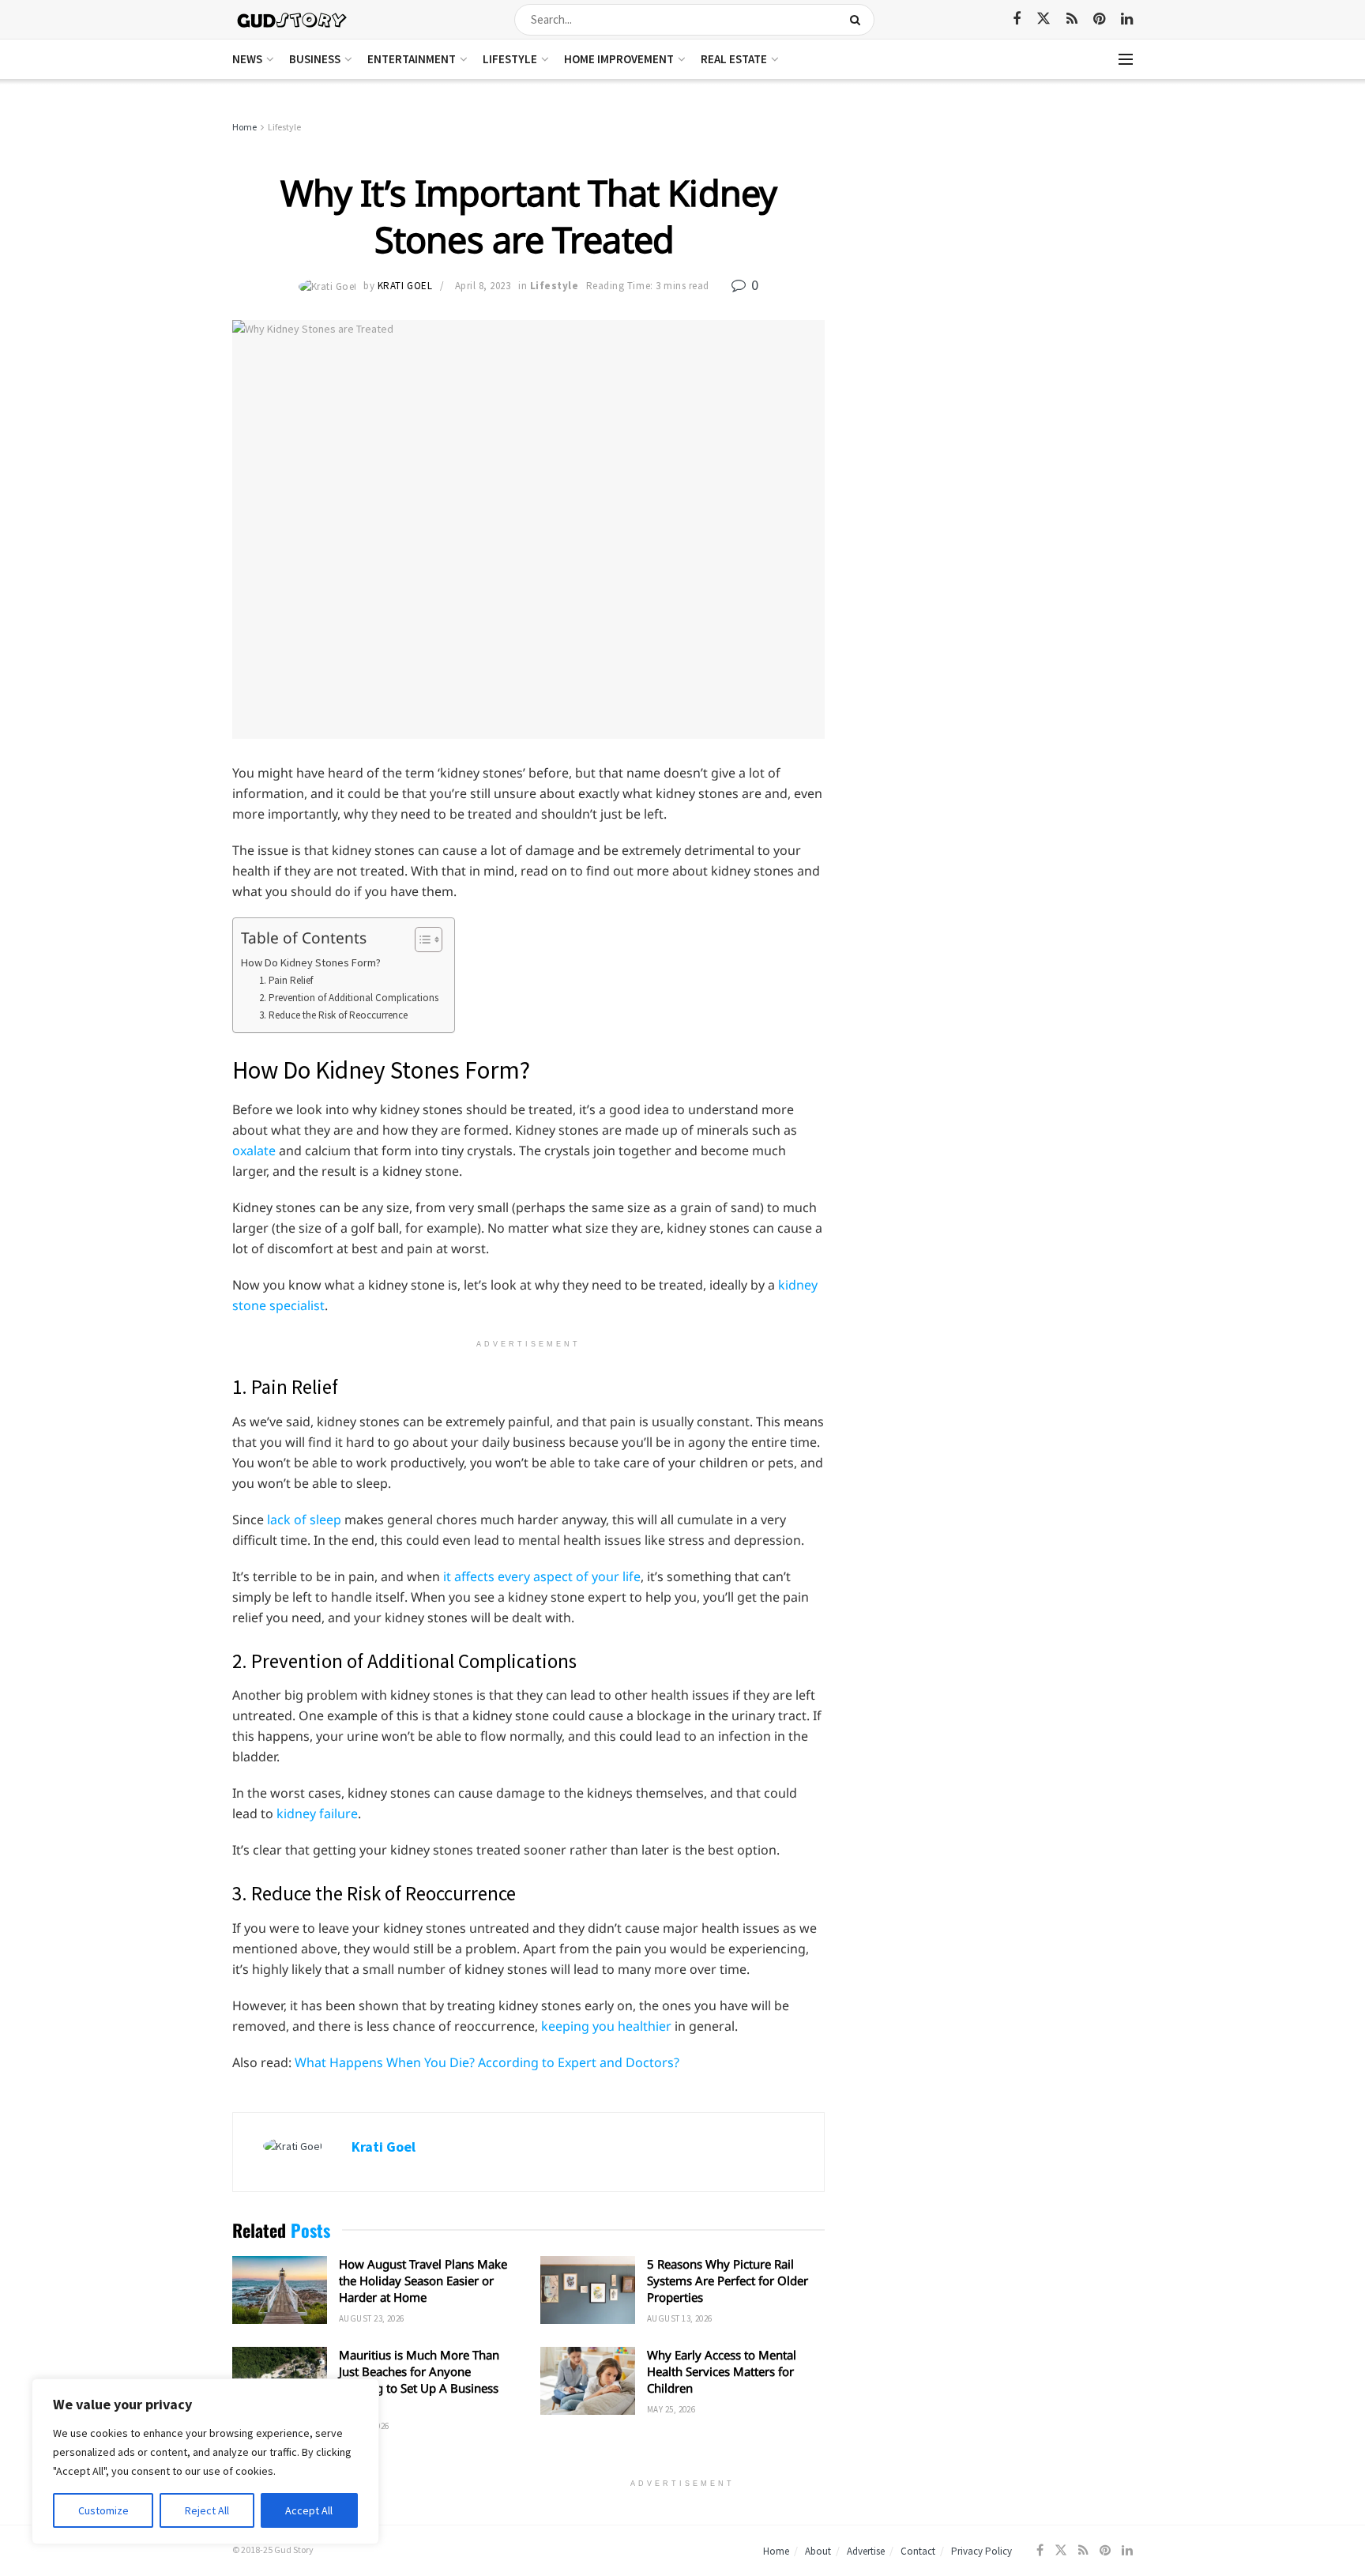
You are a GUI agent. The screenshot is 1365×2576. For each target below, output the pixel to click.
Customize (103, 2510)
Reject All (207, 2510)
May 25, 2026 (671, 2409)
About (818, 2551)
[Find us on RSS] (1072, 19)
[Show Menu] (1126, 59)
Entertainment (412, 59)
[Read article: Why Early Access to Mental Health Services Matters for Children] (588, 2381)
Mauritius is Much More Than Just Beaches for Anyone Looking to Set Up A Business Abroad (419, 2380)
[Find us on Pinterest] (1099, 19)
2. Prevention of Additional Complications (349, 998)
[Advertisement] (996, 237)
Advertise (866, 2551)
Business (315, 59)
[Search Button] (858, 20)
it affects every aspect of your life (542, 1576)
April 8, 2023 (483, 286)
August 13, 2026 (680, 2318)
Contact (918, 2551)
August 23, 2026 (372, 2318)
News (247, 59)
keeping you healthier (606, 2026)
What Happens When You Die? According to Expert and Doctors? (487, 2062)
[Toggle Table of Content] (421, 940)
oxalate (254, 1151)
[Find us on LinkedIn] (1127, 19)
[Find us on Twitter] (1043, 19)
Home (244, 127)
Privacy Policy (981, 2551)
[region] (205, 2461)
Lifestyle (510, 59)
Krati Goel (405, 286)
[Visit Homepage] (293, 19)
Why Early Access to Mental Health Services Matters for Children (722, 2371)
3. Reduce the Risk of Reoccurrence (335, 1015)
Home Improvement (619, 59)
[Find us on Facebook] (1017, 19)
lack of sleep (304, 1520)
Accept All (309, 2510)
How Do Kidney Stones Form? (311, 962)
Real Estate (734, 59)
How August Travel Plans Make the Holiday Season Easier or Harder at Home (423, 2280)
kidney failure (317, 1813)
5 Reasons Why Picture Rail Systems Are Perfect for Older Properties (728, 2280)
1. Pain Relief (286, 980)
